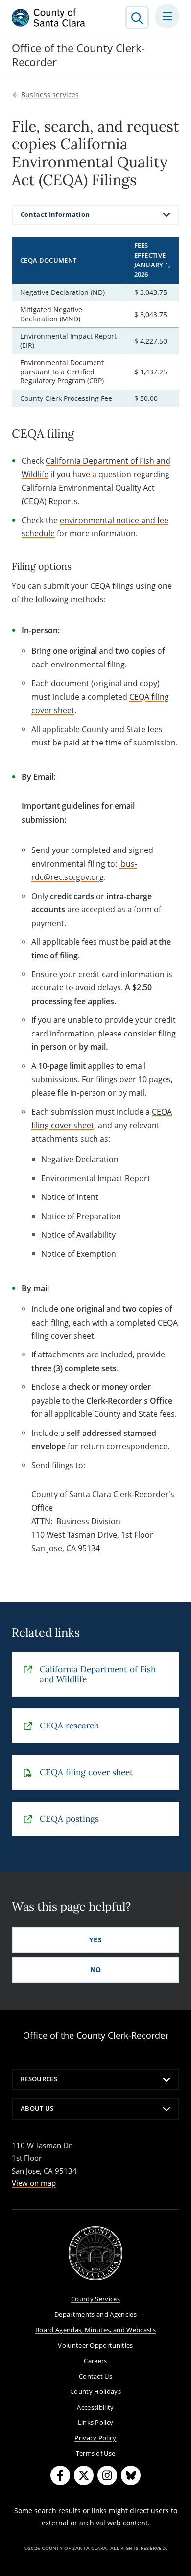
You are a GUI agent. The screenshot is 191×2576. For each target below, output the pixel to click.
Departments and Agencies (95, 2314)
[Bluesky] (131, 2475)
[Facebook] (60, 2475)
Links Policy (96, 2422)
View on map (34, 2183)
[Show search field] (137, 18)
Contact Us (95, 2376)
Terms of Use (96, 2453)
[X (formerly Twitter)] (84, 2475)
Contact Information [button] (55, 214)
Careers (95, 2361)
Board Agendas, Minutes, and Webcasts (95, 2330)
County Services (95, 2299)
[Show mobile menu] (167, 16)
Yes (95, 1940)
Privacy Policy (95, 2438)
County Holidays (95, 2391)
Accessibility (95, 2407)
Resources (39, 2079)
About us (37, 2108)
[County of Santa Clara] (48, 18)
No (96, 1970)
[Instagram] (107, 2475)
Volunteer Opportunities (95, 2345)
